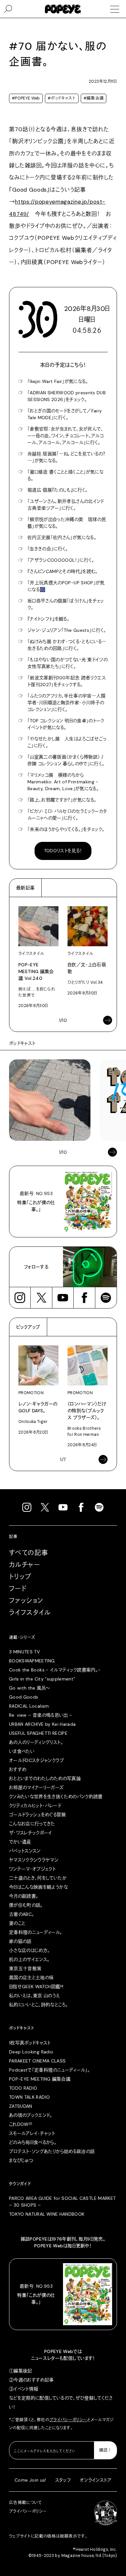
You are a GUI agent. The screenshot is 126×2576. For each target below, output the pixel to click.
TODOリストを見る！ (63, 851)
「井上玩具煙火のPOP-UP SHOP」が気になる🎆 (66, 586)
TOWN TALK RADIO (29, 2097)
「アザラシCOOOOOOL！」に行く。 (61, 560)
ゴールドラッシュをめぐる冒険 (37, 1815)
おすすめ (18, 1769)
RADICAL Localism (29, 1706)
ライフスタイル (30, 1613)
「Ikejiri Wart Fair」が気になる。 (58, 381)
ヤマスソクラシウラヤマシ (34, 1860)
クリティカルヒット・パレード (35, 1806)
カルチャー (25, 1565)
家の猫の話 (20, 1941)
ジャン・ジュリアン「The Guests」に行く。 (67, 630)
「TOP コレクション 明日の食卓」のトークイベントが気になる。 (66, 724)
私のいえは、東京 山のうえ (35, 1996)
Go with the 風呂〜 (29, 1688)
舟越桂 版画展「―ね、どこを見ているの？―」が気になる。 (66, 457)
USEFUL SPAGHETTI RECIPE (38, 1733)
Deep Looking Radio (31, 2052)
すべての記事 (29, 1553)
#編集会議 (94, 98)
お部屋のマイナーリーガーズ (37, 1787)
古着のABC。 (21, 1914)
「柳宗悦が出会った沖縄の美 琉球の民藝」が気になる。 (67, 523)
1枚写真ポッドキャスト (30, 2043)
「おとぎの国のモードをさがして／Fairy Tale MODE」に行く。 (65, 414)
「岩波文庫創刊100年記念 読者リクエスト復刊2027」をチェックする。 (67, 681)
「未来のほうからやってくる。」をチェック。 (66, 829)
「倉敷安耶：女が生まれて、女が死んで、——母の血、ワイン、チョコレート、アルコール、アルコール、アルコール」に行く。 (66, 436)
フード (18, 1589)
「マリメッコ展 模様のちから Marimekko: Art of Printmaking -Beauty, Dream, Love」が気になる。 (63, 782)
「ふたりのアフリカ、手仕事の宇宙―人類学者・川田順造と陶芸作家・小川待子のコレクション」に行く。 (67, 703)
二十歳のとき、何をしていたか (38, 1878)
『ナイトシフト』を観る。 (48, 619)
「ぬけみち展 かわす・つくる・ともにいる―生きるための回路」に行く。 (67, 645)
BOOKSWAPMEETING (32, 1661)
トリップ (20, 1577)
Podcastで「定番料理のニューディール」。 (49, 2070)
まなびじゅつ (21, 2160)
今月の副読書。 (24, 1896)
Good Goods (24, 1697)
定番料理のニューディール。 (36, 1932)
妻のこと (17, 1923)
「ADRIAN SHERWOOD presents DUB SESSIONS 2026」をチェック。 (67, 396)
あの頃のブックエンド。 (31, 2115)
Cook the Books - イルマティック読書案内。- (55, 1670)
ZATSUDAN (21, 2106)
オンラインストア (96, 2480)
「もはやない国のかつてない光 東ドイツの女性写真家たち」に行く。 (68, 663)
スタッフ (63, 2480)
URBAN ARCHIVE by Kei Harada (42, 1724)
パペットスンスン (25, 1851)
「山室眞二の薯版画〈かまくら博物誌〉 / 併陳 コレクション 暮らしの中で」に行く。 (66, 760)
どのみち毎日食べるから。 (33, 2142)
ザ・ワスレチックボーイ (31, 1833)
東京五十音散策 (25, 1968)
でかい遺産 (20, 1842)
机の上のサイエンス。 (29, 1959)
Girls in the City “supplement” (42, 1679)
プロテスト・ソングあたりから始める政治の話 (52, 2151)
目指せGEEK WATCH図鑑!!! (36, 1987)
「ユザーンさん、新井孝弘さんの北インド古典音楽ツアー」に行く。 (66, 505)
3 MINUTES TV (24, 1652)
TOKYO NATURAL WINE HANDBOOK (47, 2214)
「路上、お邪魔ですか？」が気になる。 (62, 800)
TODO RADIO (23, 2088)
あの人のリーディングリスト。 (36, 1742)
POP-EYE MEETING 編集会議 (40, 2079)
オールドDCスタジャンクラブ (37, 1760)
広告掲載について (26, 2503)
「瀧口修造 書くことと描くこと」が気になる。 (65, 475)
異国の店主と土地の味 (31, 1977)
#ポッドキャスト (62, 98)
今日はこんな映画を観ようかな (38, 1887)
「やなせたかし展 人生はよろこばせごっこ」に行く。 (67, 742)
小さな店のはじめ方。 (30, 1950)
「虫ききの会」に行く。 (48, 549)
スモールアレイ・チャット (32, 2133)
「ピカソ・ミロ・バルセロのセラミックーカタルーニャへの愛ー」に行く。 (67, 815)
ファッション (26, 1601)
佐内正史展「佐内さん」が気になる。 (62, 537)
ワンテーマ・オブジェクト (32, 1869)
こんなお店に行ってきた (32, 1824)
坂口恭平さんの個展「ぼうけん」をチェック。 (66, 604)
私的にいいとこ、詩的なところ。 (38, 2005)
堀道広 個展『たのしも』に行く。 (58, 490)
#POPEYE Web (26, 98)
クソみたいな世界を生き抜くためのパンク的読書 (56, 1797)
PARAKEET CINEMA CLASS (37, 2061)
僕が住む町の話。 (26, 1905)
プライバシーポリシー (68, 2420)
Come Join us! (30, 2480)
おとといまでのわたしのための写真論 (45, 1778)
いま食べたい (22, 1751)
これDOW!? (21, 2124)
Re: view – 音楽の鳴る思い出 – (41, 1715)
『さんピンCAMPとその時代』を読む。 (63, 571)
